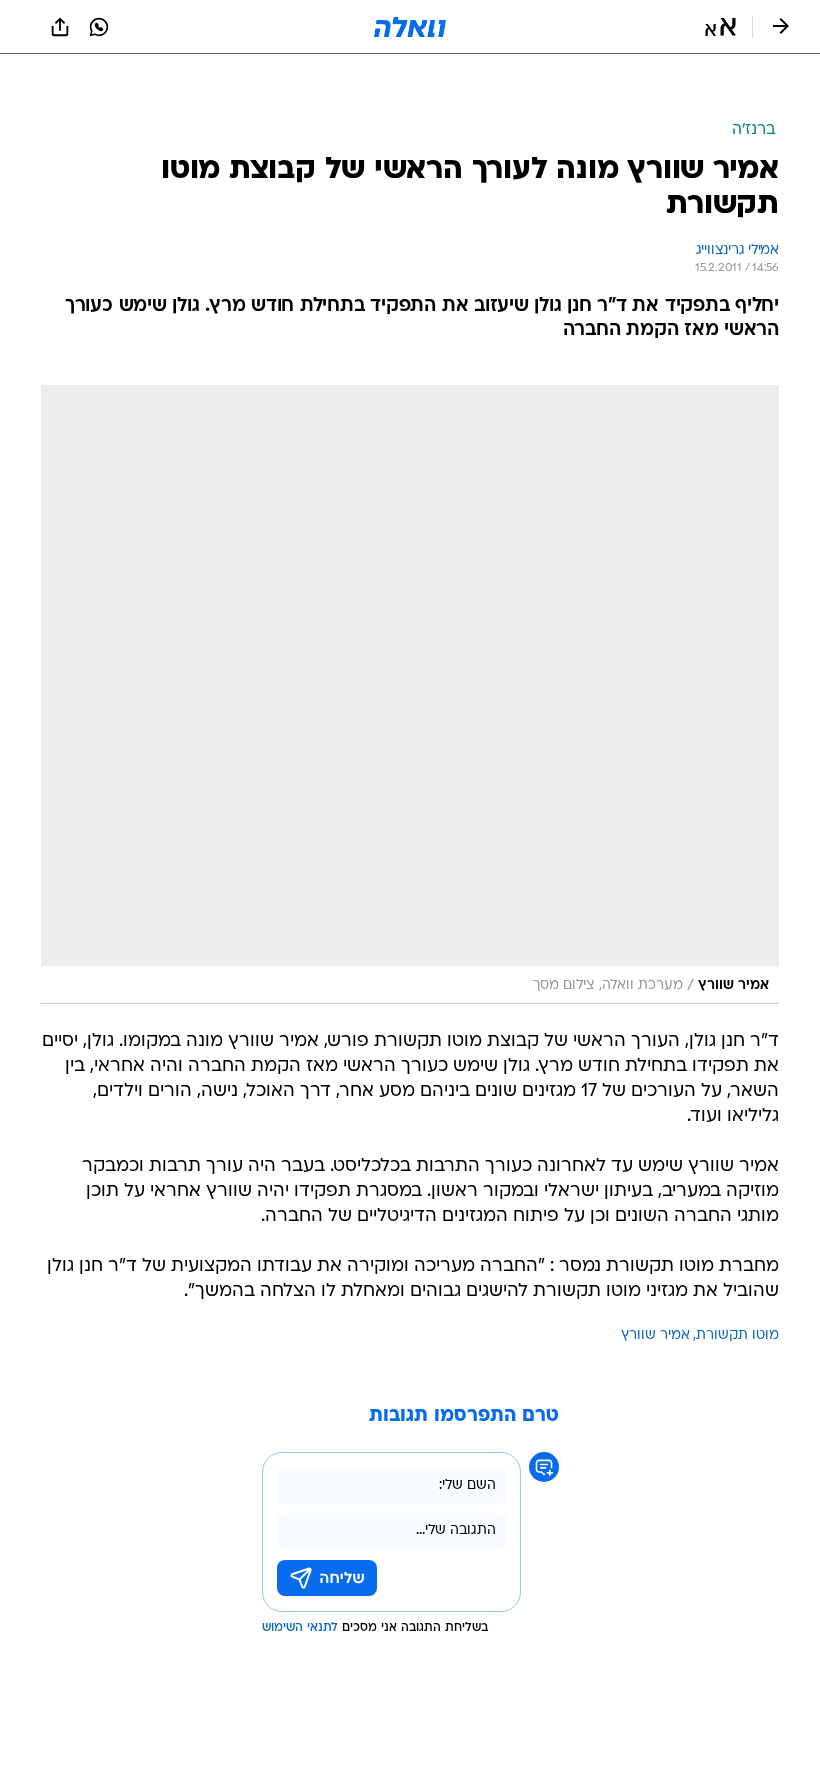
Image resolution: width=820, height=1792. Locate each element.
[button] (720, 27)
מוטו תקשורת (737, 1285)
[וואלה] (410, 27)
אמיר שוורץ (655, 1285)
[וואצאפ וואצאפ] (99, 27)
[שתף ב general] (60, 27)
